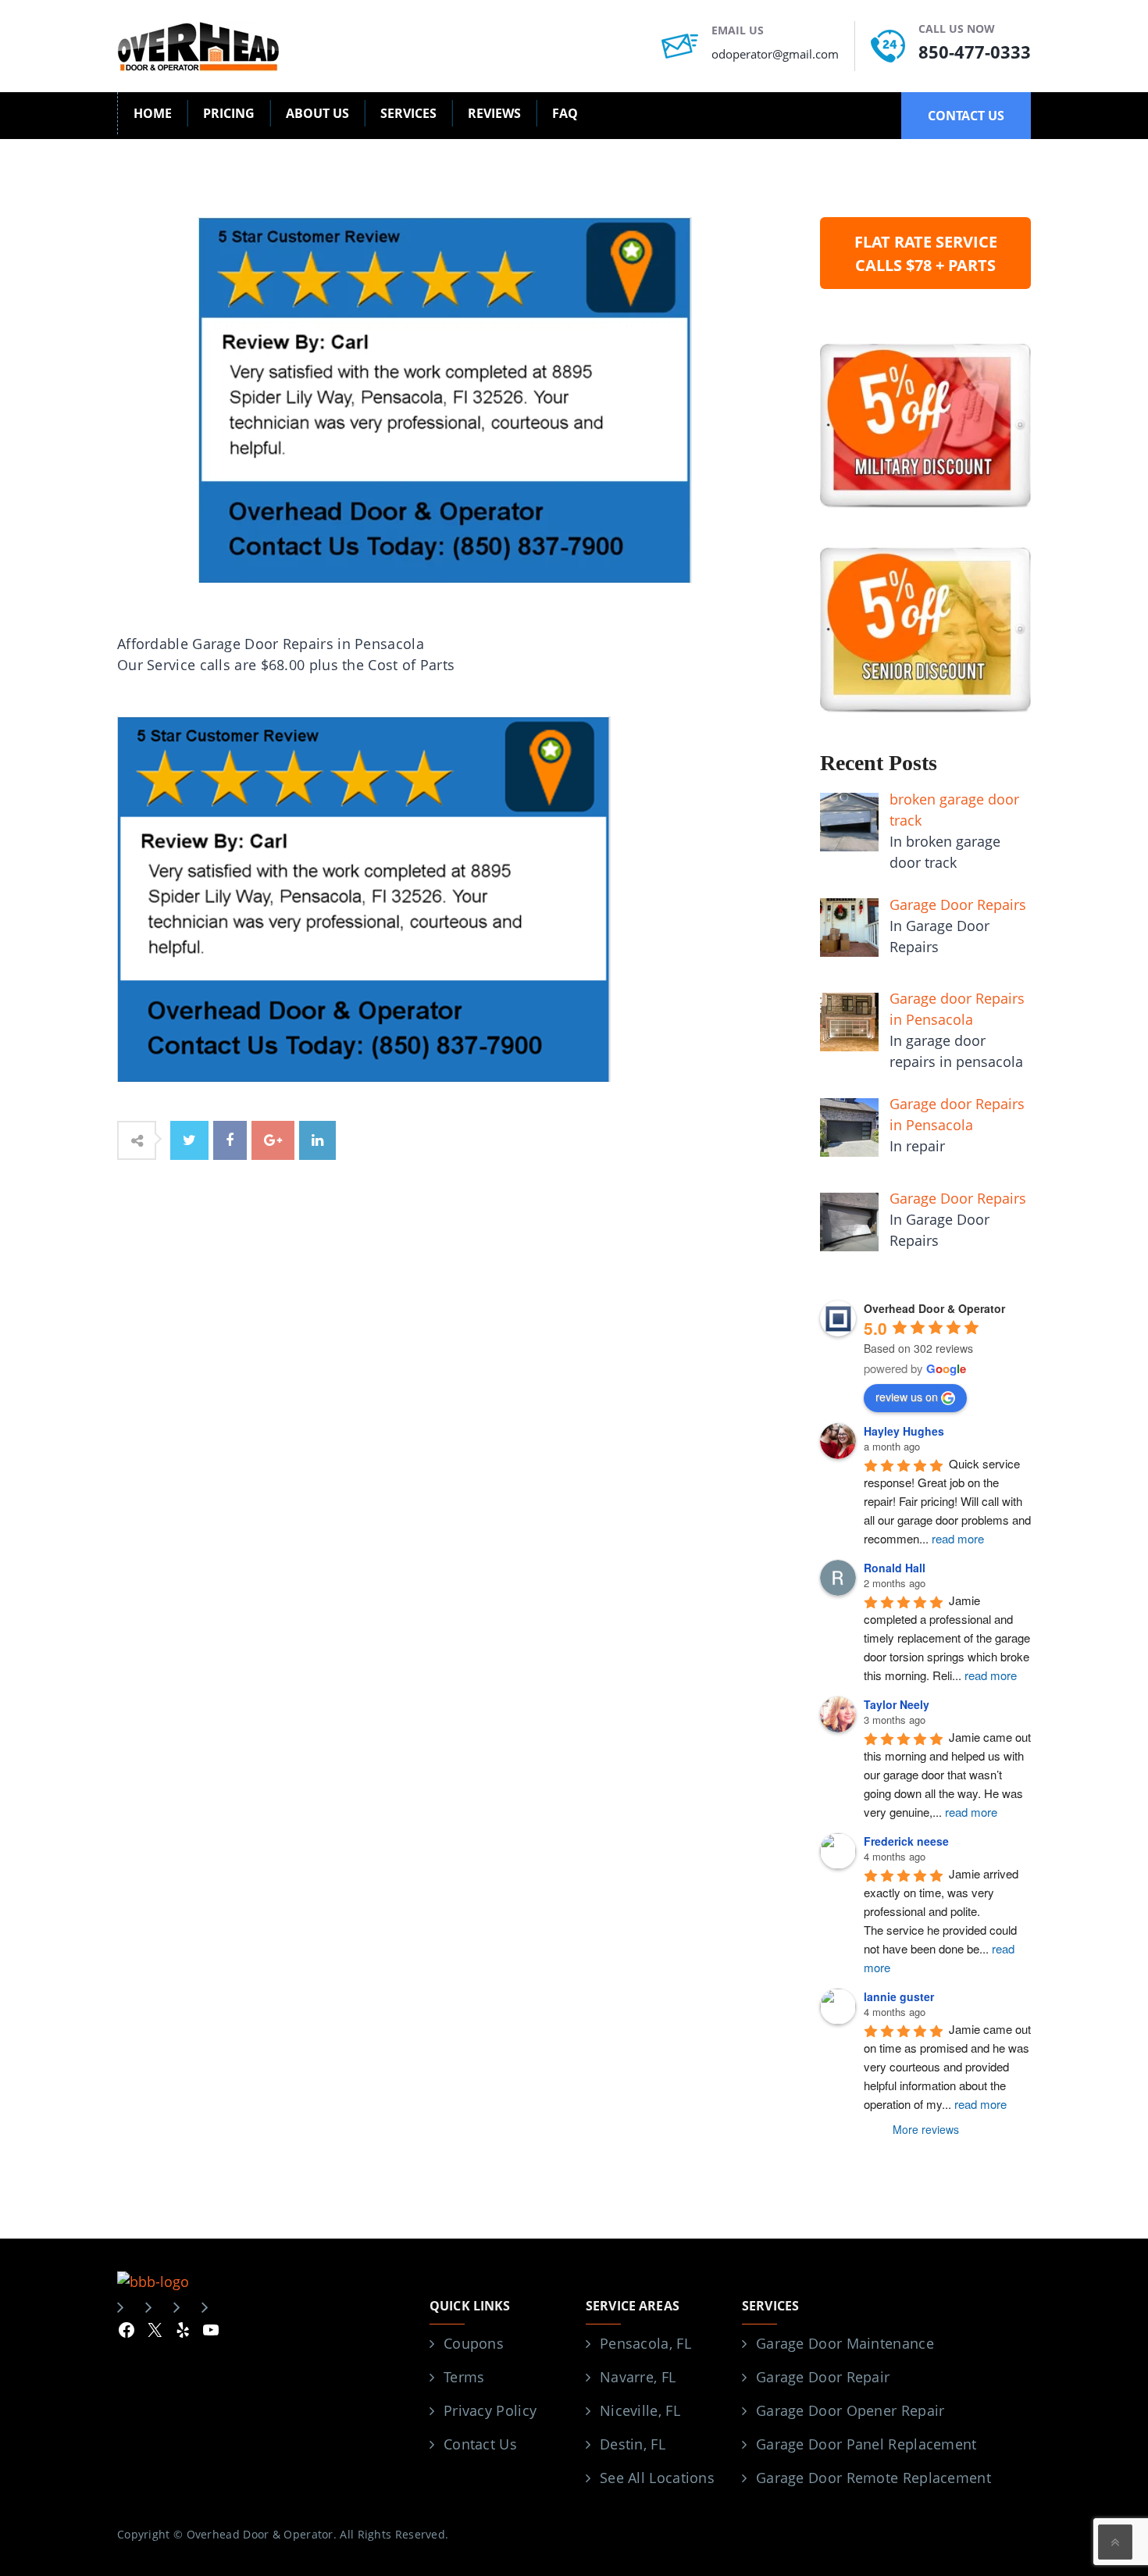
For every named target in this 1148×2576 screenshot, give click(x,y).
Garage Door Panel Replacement (866, 2444)
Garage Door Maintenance (845, 2343)
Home (153, 113)
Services (408, 113)
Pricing (229, 113)
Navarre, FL (638, 2377)
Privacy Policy (490, 2410)
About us (317, 113)
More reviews (926, 2129)
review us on (907, 1397)
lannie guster (899, 1996)
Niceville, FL (640, 2410)
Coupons (474, 2343)
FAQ (565, 113)
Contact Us (480, 2444)
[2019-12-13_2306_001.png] (364, 897)
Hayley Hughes (904, 1431)
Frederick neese (906, 1841)
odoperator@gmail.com (775, 54)
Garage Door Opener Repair (850, 2410)
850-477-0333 (975, 52)
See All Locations (657, 2478)
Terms (464, 2377)
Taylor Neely (897, 1704)
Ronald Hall (895, 1568)
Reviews (494, 113)
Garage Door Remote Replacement (873, 2478)
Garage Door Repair (823, 2377)
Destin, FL (633, 2444)
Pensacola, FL (645, 2343)
